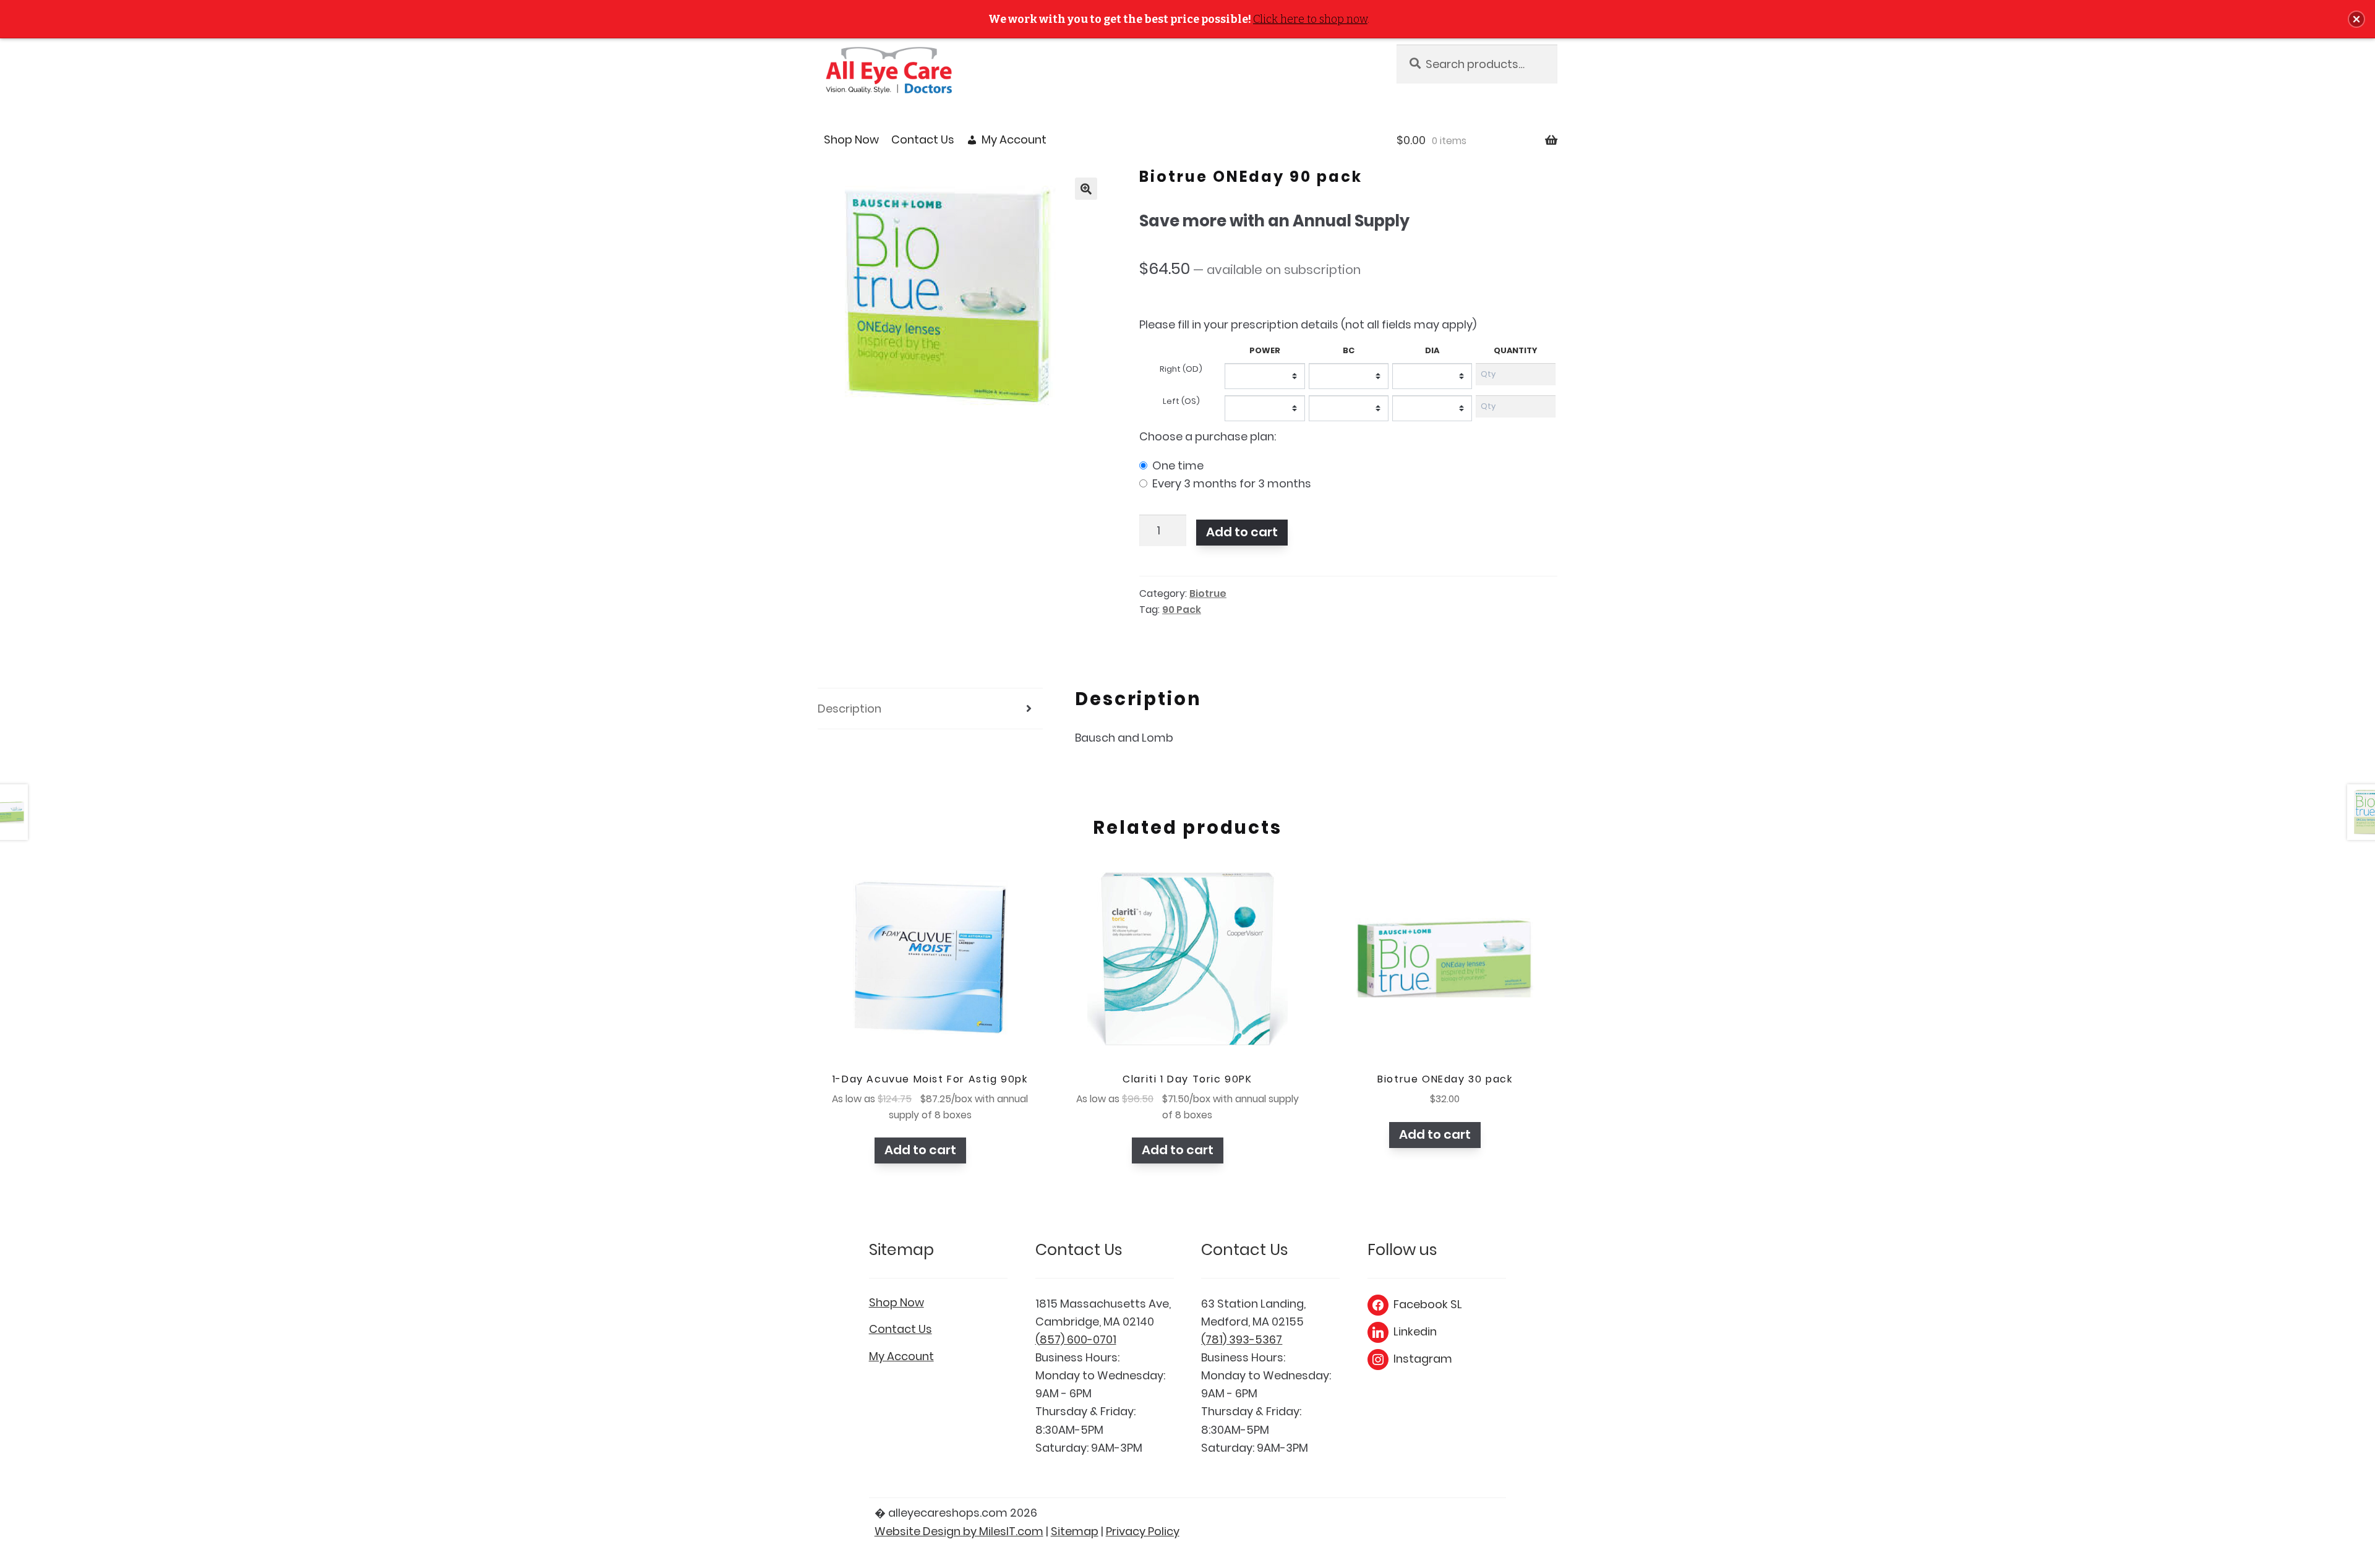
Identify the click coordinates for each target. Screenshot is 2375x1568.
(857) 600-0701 (1076, 1339)
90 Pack (1182, 610)
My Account (1014, 139)
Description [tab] (849, 709)
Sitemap (1075, 1531)
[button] (1086, 189)
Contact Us (923, 139)
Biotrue (1208, 593)
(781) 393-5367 (1242, 1339)
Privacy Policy (1143, 1531)
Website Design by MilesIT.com (959, 1531)
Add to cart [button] (920, 1150)
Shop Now (851, 139)
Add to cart (1242, 532)
